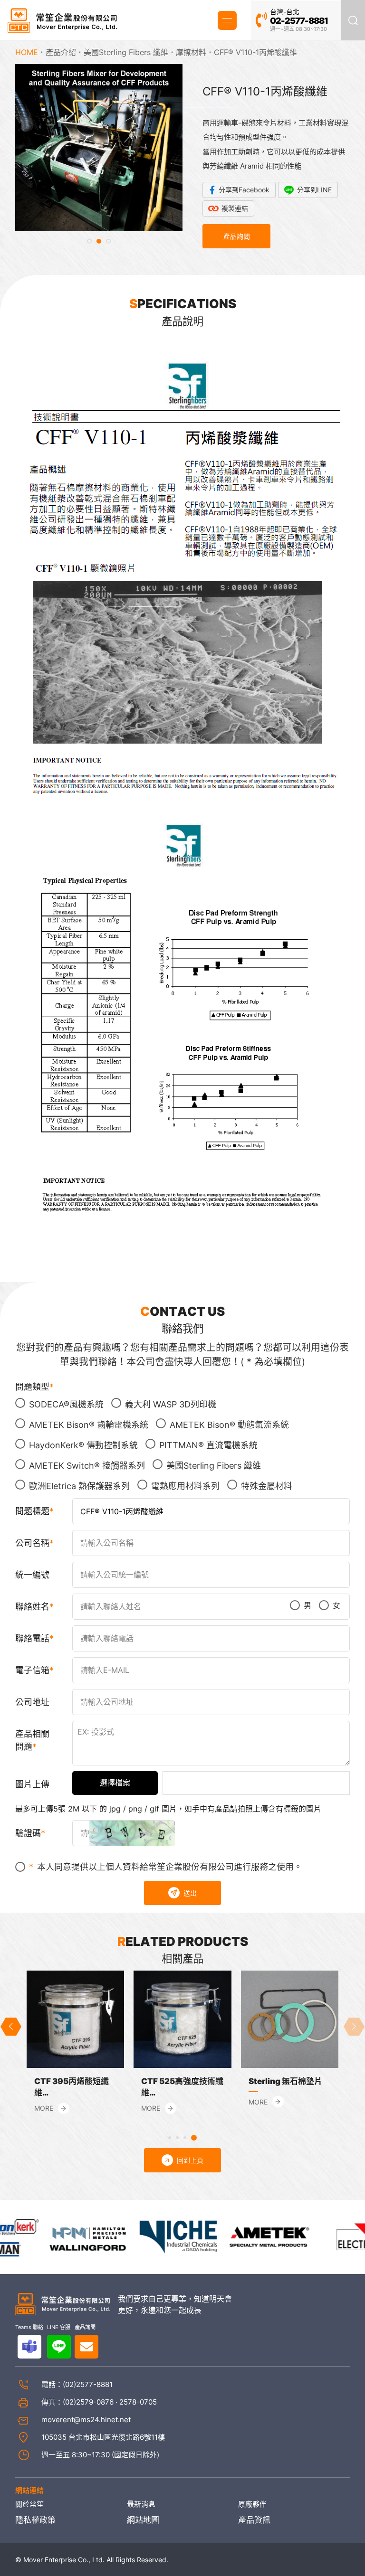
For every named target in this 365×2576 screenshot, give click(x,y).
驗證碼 (28, 1833)
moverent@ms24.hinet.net (86, 2420)
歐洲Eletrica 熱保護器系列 (79, 1486)
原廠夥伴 (252, 2504)
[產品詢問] (86, 2347)
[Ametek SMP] (246, 2236)
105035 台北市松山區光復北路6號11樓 (103, 2437)
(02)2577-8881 (88, 2384)
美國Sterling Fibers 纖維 (126, 52)
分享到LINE (314, 190)
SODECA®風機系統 (66, 1404)
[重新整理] (132, 1833)
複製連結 (235, 208)
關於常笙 (29, 2504)
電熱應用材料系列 (185, 1486)
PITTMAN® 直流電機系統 (208, 1445)
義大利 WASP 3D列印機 (171, 1404)
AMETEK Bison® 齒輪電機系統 (89, 1425)
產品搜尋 (353, 20)
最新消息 (141, 2504)
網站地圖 (143, 2520)
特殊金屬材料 (267, 1486)
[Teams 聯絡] (29, 2347)
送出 (190, 1893)
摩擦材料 (191, 52)
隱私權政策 (35, 2520)
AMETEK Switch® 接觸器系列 (87, 1466)
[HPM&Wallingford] (63, 2236)
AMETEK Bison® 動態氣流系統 (229, 1425)
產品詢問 (237, 236)
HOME (27, 52)
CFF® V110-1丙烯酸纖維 (255, 52)
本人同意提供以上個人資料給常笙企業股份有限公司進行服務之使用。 (170, 1867)
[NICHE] (154, 2236)
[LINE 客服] (59, 2347)
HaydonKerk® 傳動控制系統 (83, 1445)
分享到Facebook (244, 190)
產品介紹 (61, 52)
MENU (227, 20)
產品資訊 (254, 2520)
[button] (89, 241)
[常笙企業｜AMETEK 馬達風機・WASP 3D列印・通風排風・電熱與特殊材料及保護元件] (62, 20)
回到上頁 (190, 2160)
